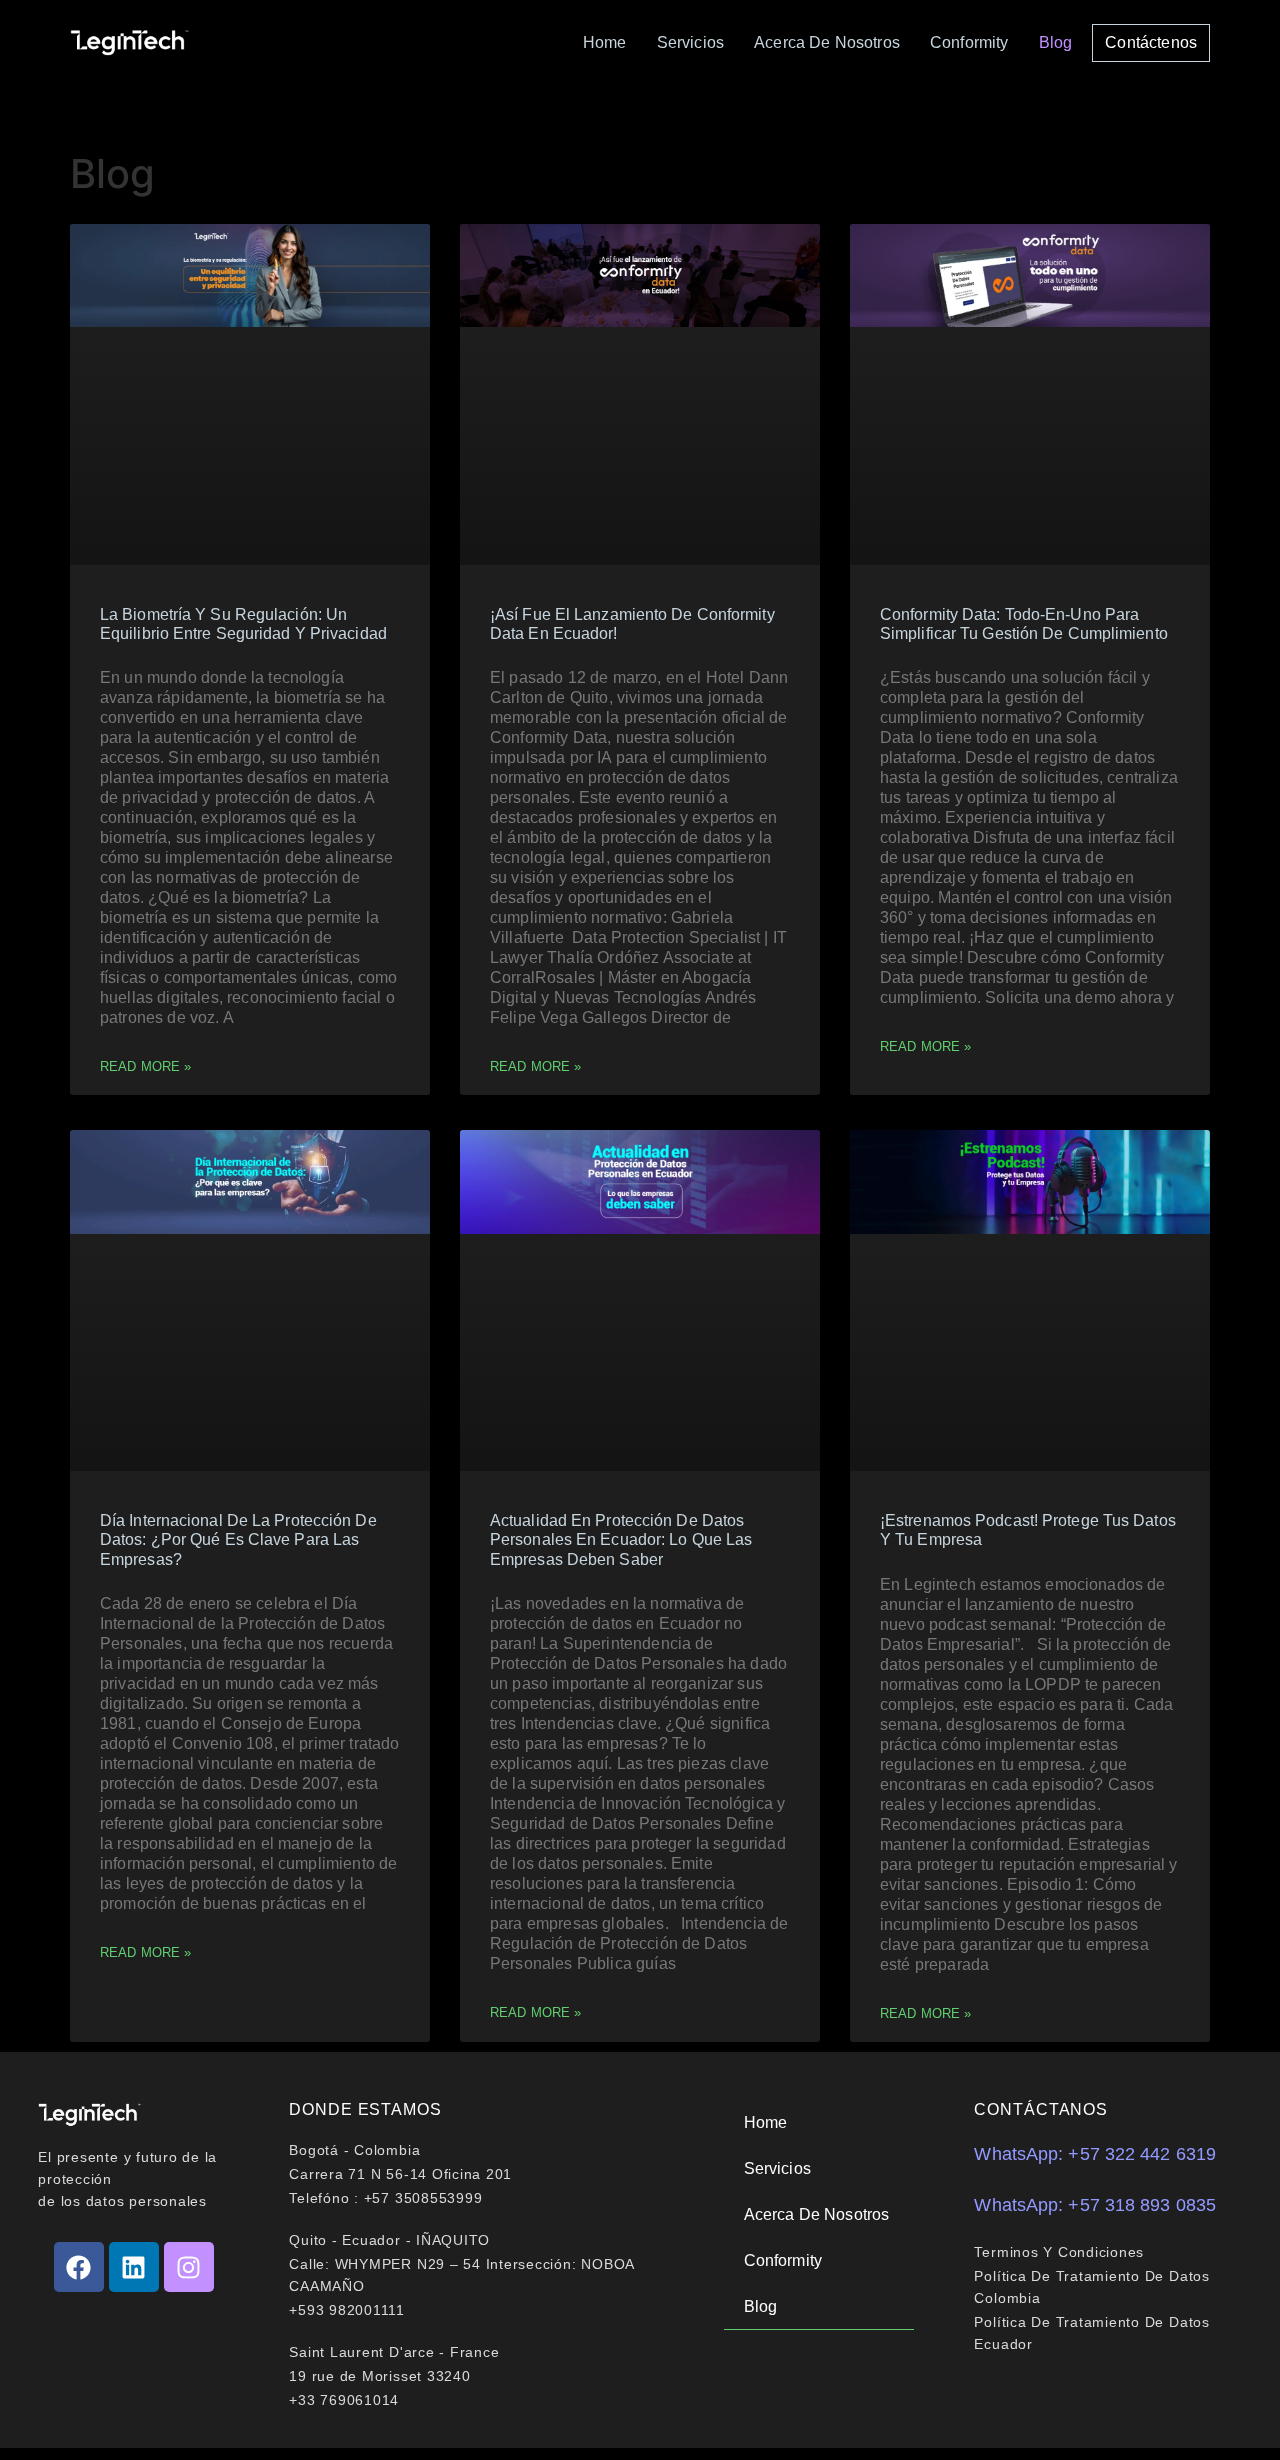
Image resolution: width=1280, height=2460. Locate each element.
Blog (1056, 42)
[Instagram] (189, 2267)
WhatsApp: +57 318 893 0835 (1095, 2205)
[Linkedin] (134, 2267)
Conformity (969, 42)
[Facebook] (79, 2267)
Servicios (690, 42)
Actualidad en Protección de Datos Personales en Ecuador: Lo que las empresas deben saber (621, 1539)
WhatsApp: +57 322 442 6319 (1095, 2154)
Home (605, 42)
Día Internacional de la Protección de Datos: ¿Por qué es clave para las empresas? (238, 1539)
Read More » (145, 1066)
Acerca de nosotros (827, 42)
